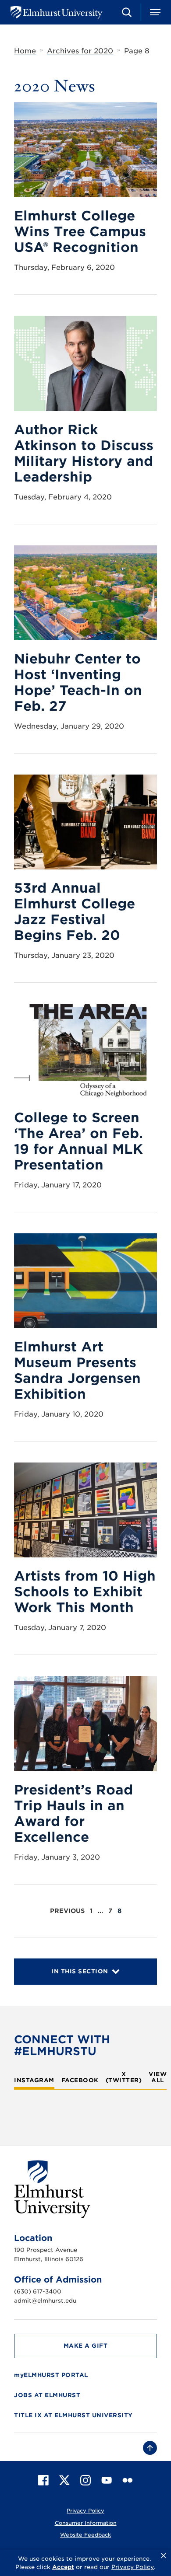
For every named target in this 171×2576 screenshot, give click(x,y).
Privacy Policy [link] (133, 2567)
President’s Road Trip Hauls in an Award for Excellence (73, 1813)
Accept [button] (63, 2567)
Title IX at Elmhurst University (73, 2415)
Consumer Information (86, 2523)
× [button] (164, 2556)
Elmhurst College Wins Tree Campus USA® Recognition (80, 231)
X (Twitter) (124, 2077)
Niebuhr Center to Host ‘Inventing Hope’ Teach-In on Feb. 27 (78, 682)
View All (158, 2077)
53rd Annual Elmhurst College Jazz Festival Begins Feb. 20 (75, 911)
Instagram (34, 2080)
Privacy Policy (85, 2511)
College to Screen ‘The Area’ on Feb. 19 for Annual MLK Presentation (78, 1141)
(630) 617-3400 (38, 2292)
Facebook (80, 2080)
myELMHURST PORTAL (51, 2375)
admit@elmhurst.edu (45, 2301)
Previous (67, 1911)
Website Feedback (85, 2535)
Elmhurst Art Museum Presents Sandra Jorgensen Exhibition (77, 1370)
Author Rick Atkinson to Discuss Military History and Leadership (84, 453)
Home (25, 51)
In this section (80, 1971)
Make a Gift (86, 2346)
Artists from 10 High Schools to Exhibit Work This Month (85, 1592)
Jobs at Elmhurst (47, 2395)
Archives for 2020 (80, 51)
